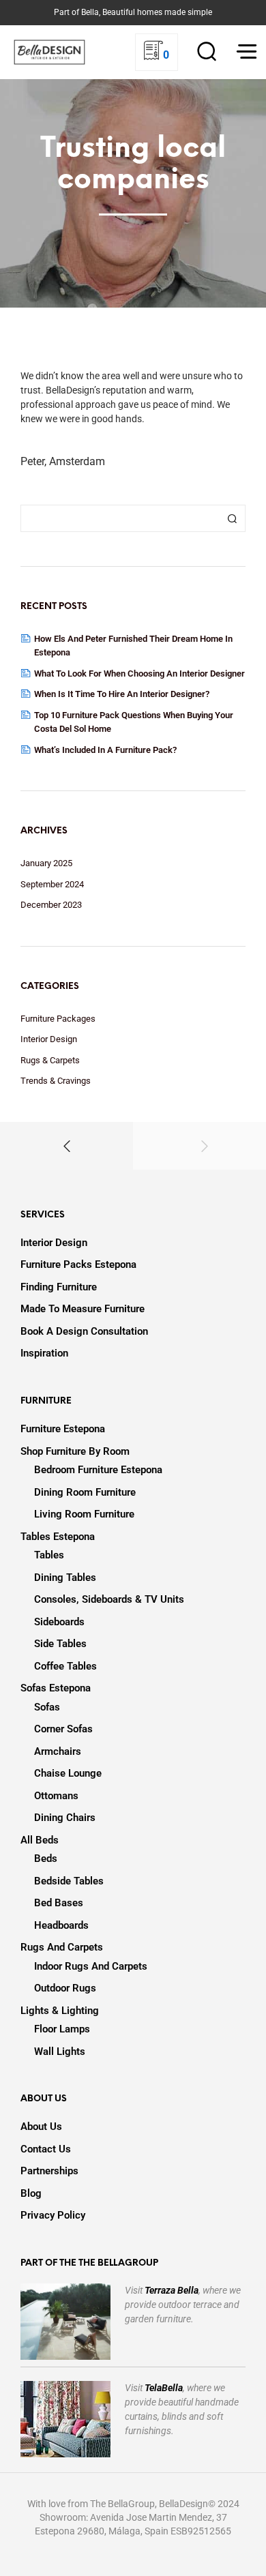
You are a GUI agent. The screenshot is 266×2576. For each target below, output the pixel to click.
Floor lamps (62, 2029)
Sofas (47, 1707)
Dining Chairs (65, 1818)
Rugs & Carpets (50, 1060)
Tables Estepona (58, 1537)
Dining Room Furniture (85, 1492)
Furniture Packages (58, 1019)
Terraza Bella (172, 2290)
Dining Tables (65, 1578)
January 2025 (46, 863)
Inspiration (44, 1353)
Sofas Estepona (56, 1688)
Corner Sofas (63, 1729)
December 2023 (51, 905)
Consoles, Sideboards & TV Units (109, 1599)
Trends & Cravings (56, 1081)
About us (41, 2127)
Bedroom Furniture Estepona (98, 1470)
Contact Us (46, 2149)
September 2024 (52, 884)
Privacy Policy (53, 2215)
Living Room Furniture (84, 1514)
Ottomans (56, 1796)
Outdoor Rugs (65, 1988)
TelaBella (164, 2388)
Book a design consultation (84, 1331)
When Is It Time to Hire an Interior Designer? (122, 694)
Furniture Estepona (63, 1429)
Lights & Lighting (60, 2011)
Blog (31, 2193)
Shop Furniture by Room (75, 1451)
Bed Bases (59, 1903)
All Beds (40, 1840)
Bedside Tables (69, 1881)
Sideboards (59, 1622)
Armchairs (58, 1751)
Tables (49, 1555)
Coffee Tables (65, 1666)
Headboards (61, 1925)
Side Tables (60, 1644)
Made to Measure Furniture (83, 1309)
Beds (46, 1859)
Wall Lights (60, 2052)
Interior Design (49, 1039)
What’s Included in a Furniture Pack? (105, 750)
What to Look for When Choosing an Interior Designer (139, 673)
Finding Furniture (59, 1287)
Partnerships (49, 2171)
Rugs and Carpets (62, 1947)
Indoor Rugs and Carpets (91, 1966)
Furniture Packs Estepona (78, 1264)
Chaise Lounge (68, 1773)
